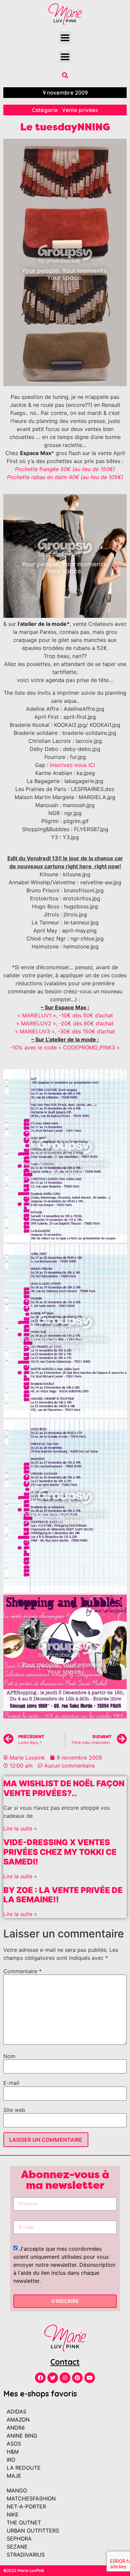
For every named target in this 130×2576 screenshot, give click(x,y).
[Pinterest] (77, 2378)
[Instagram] (65, 2378)
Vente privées (80, 110)
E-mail (11, 2083)
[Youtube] (90, 2378)
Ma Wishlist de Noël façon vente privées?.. (64, 1788)
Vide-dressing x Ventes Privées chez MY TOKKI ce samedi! (60, 1852)
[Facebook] (40, 2378)
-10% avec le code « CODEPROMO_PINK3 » (65, 1047)
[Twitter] (53, 2378)
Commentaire (22, 1971)
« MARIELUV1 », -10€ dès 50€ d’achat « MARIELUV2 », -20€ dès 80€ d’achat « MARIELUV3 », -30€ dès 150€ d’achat (65, 1023)
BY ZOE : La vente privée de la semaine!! (63, 1895)
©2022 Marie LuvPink (24, 2570)
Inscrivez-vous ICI (72, 765)
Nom (9, 2056)
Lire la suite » (20, 1828)
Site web (14, 2110)
